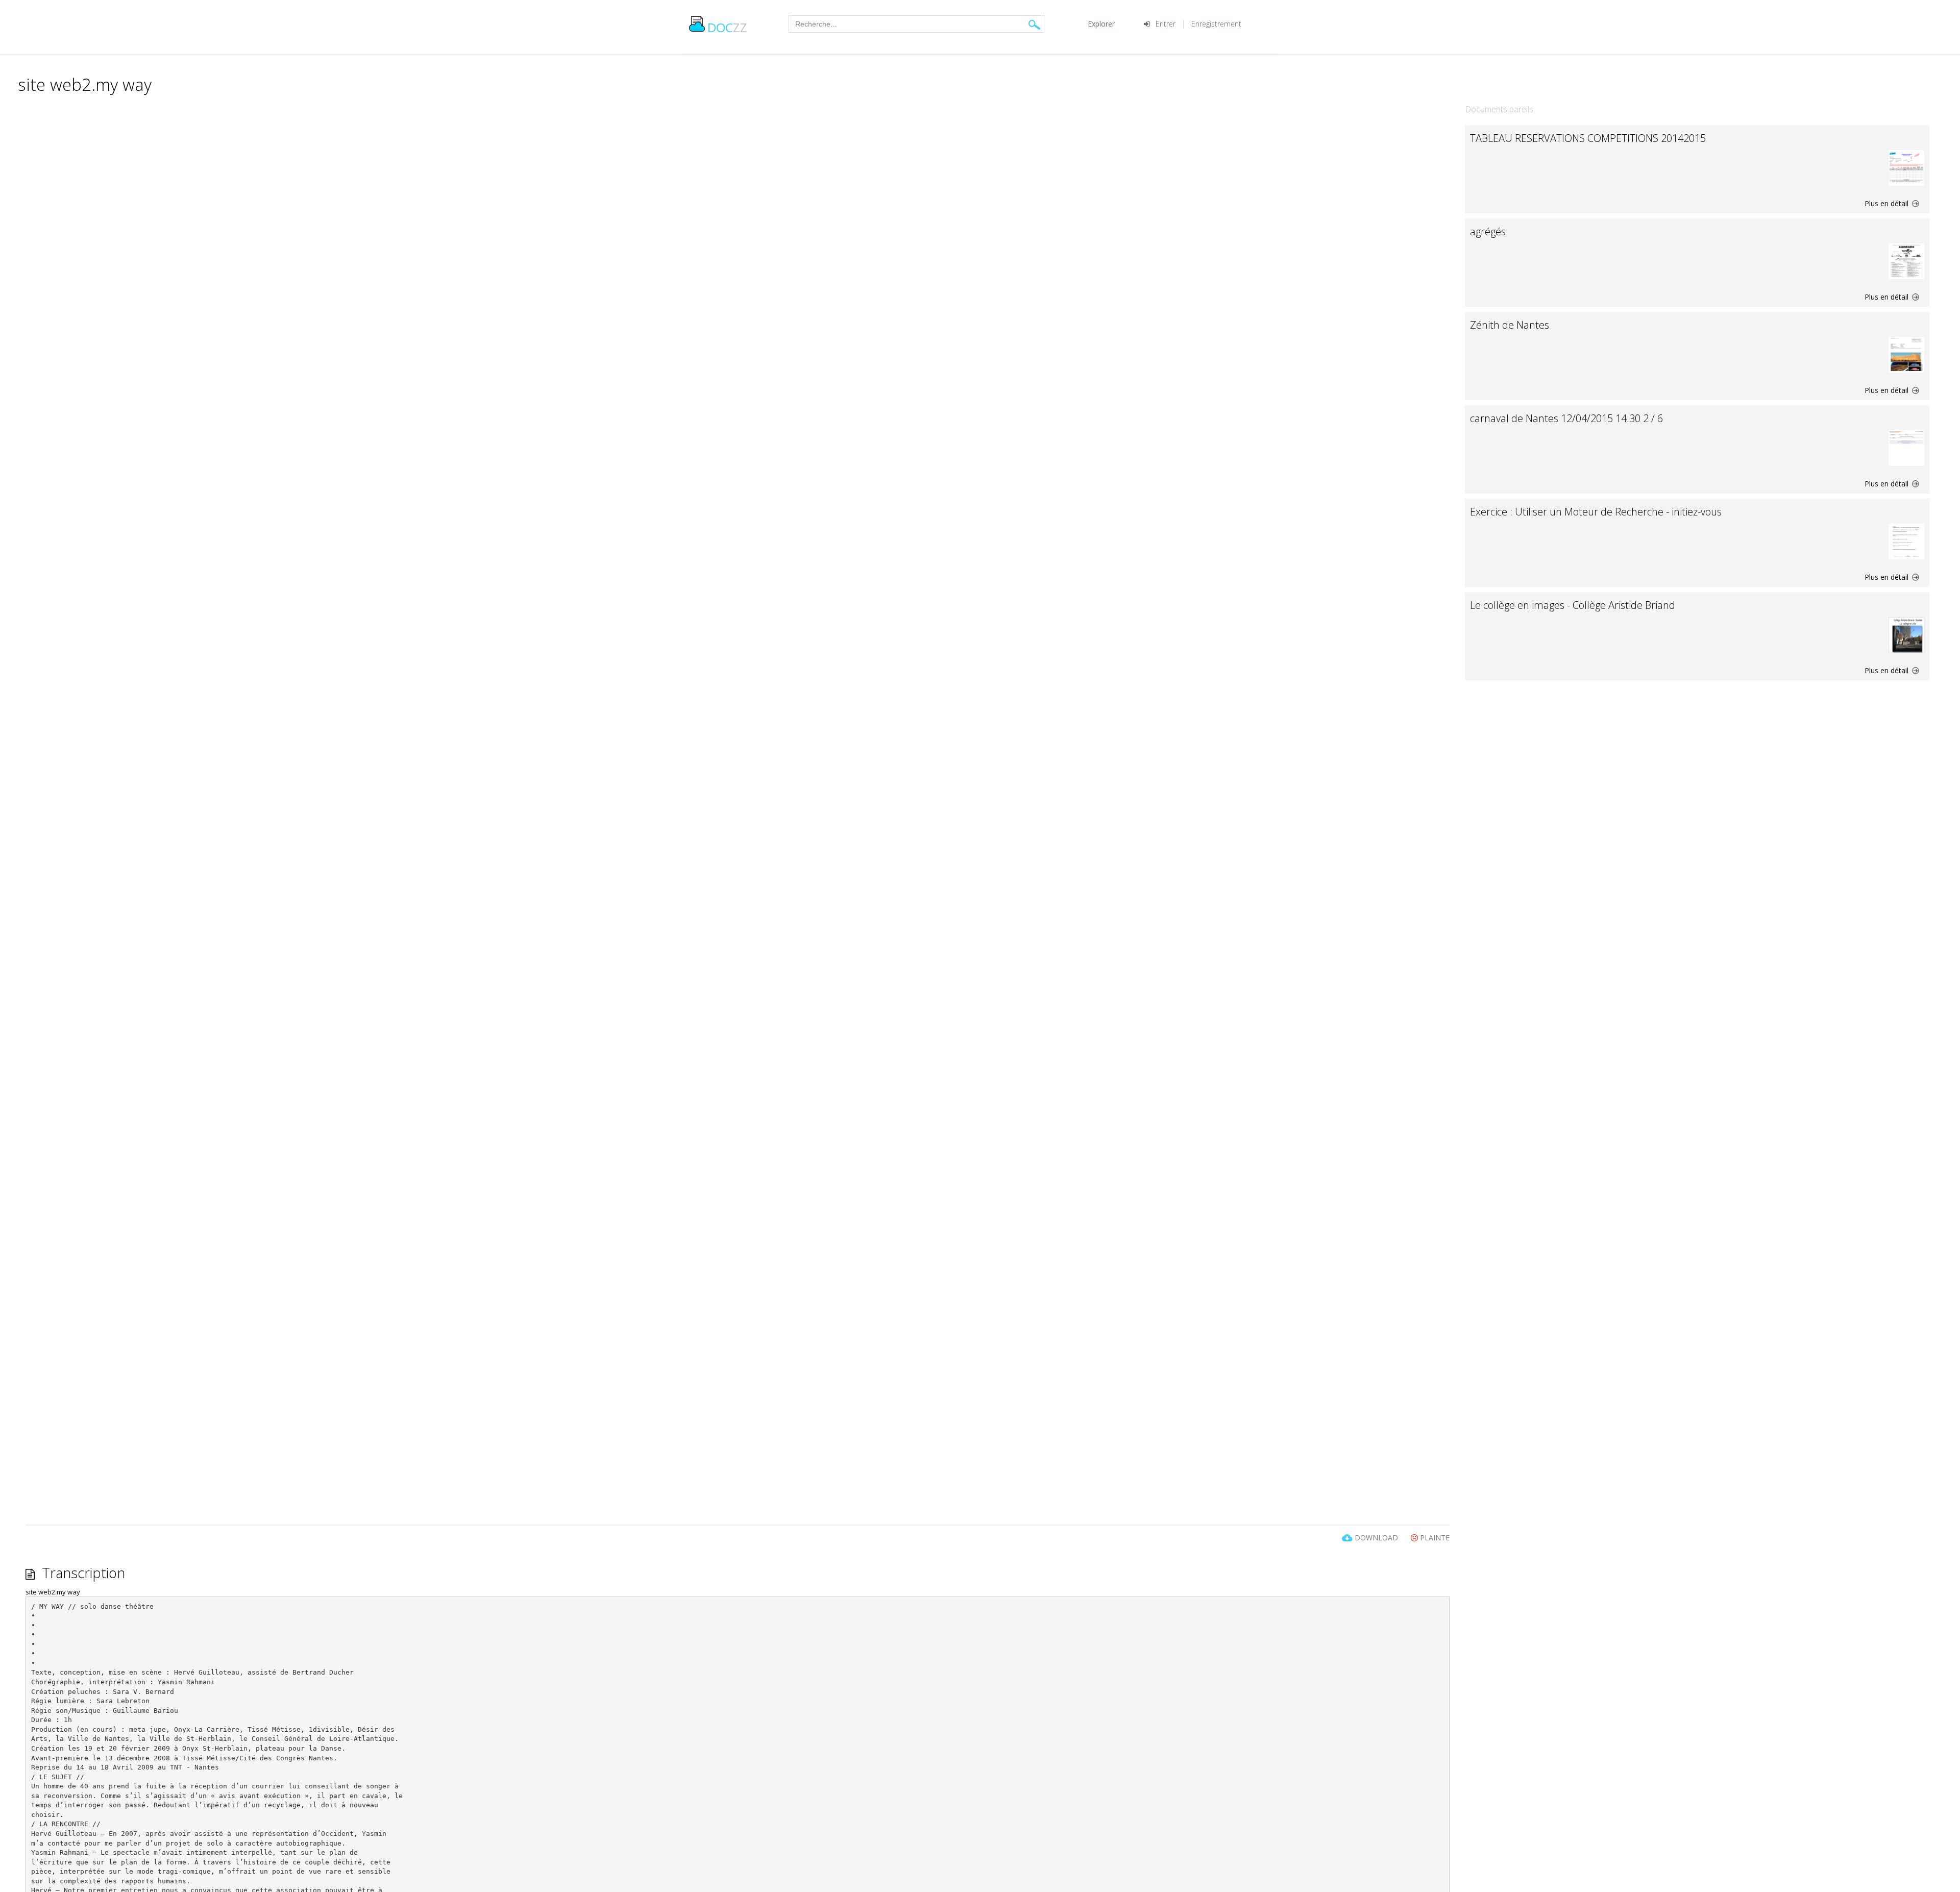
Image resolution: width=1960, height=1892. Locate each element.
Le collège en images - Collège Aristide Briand (1573, 605)
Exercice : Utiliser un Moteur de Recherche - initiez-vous (1596, 512)
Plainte (1434, 1538)
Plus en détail (1888, 203)
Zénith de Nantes (1510, 325)
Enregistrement (1216, 24)
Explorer (1101, 24)
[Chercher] (1034, 24)
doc (727, 27)
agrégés (1488, 231)
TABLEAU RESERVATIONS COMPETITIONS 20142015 (1588, 138)
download (1376, 1538)
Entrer (1166, 24)
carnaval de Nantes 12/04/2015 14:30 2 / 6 (1566, 418)
